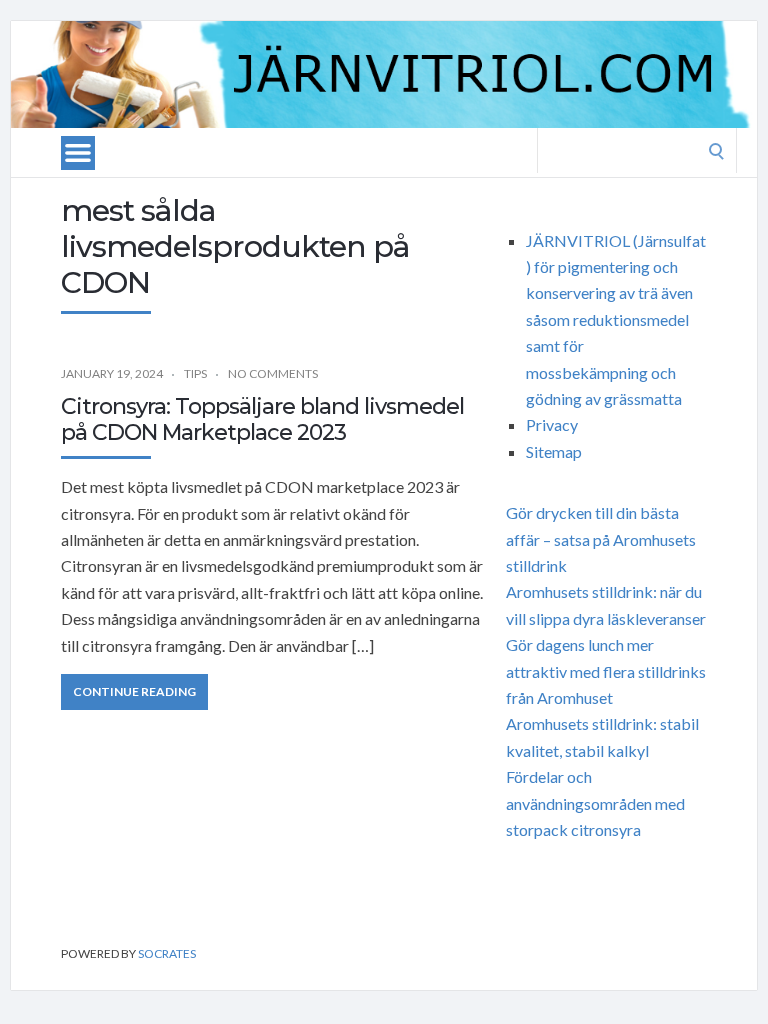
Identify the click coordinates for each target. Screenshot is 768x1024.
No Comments (273, 373)
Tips (195, 373)
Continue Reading (134, 691)
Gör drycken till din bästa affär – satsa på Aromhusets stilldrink (601, 539)
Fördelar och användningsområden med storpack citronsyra (595, 803)
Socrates (167, 953)
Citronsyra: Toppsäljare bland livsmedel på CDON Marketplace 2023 (262, 419)
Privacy (552, 424)
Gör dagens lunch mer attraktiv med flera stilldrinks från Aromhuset (606, 671)
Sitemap (554, 451)
